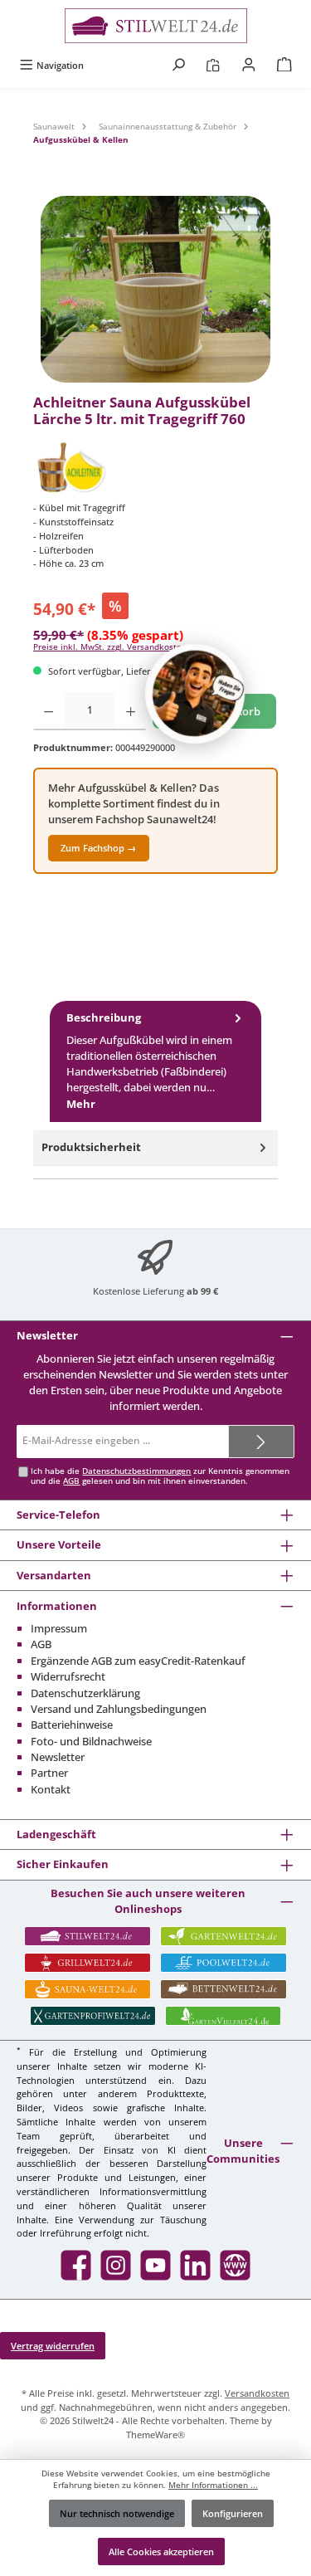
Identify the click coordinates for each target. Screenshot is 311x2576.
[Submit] (261, 1442)
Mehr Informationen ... (213, 2485)
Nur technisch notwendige (117, 2513)
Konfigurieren (233, 2513)
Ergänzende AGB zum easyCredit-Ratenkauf (138, 1661)
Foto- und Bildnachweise (91, 1741)
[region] (155, 289)
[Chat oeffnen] (195, 694)
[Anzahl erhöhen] (131, 711)
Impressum (59, 1628)
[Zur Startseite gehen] (155, 26)
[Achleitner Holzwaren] (155, 467)
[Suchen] (178, 65)
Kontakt (51, 1789)
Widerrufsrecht (68, 1676)
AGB (71, 1481)
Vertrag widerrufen (53, 2346)
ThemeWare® (155, 2435)
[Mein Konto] (249, 65)
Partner (49, 1773)
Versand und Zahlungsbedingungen (119, 1709)
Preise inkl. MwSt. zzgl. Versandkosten (110, 647)
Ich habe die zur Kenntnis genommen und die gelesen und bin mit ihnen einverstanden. (160, 1476)
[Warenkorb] (284, 65)
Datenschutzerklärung (85, 1693)
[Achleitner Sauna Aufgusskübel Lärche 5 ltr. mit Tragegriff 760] (155, 289)
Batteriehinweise (72, 1725)
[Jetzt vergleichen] (213, 65)
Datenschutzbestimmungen (136, 1471)
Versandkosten (257, 2393)
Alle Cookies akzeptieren (161, 2552)
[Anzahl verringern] (49, 711)
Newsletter (58, 1757)
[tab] (155, 1061)
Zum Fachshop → (98, 848)
